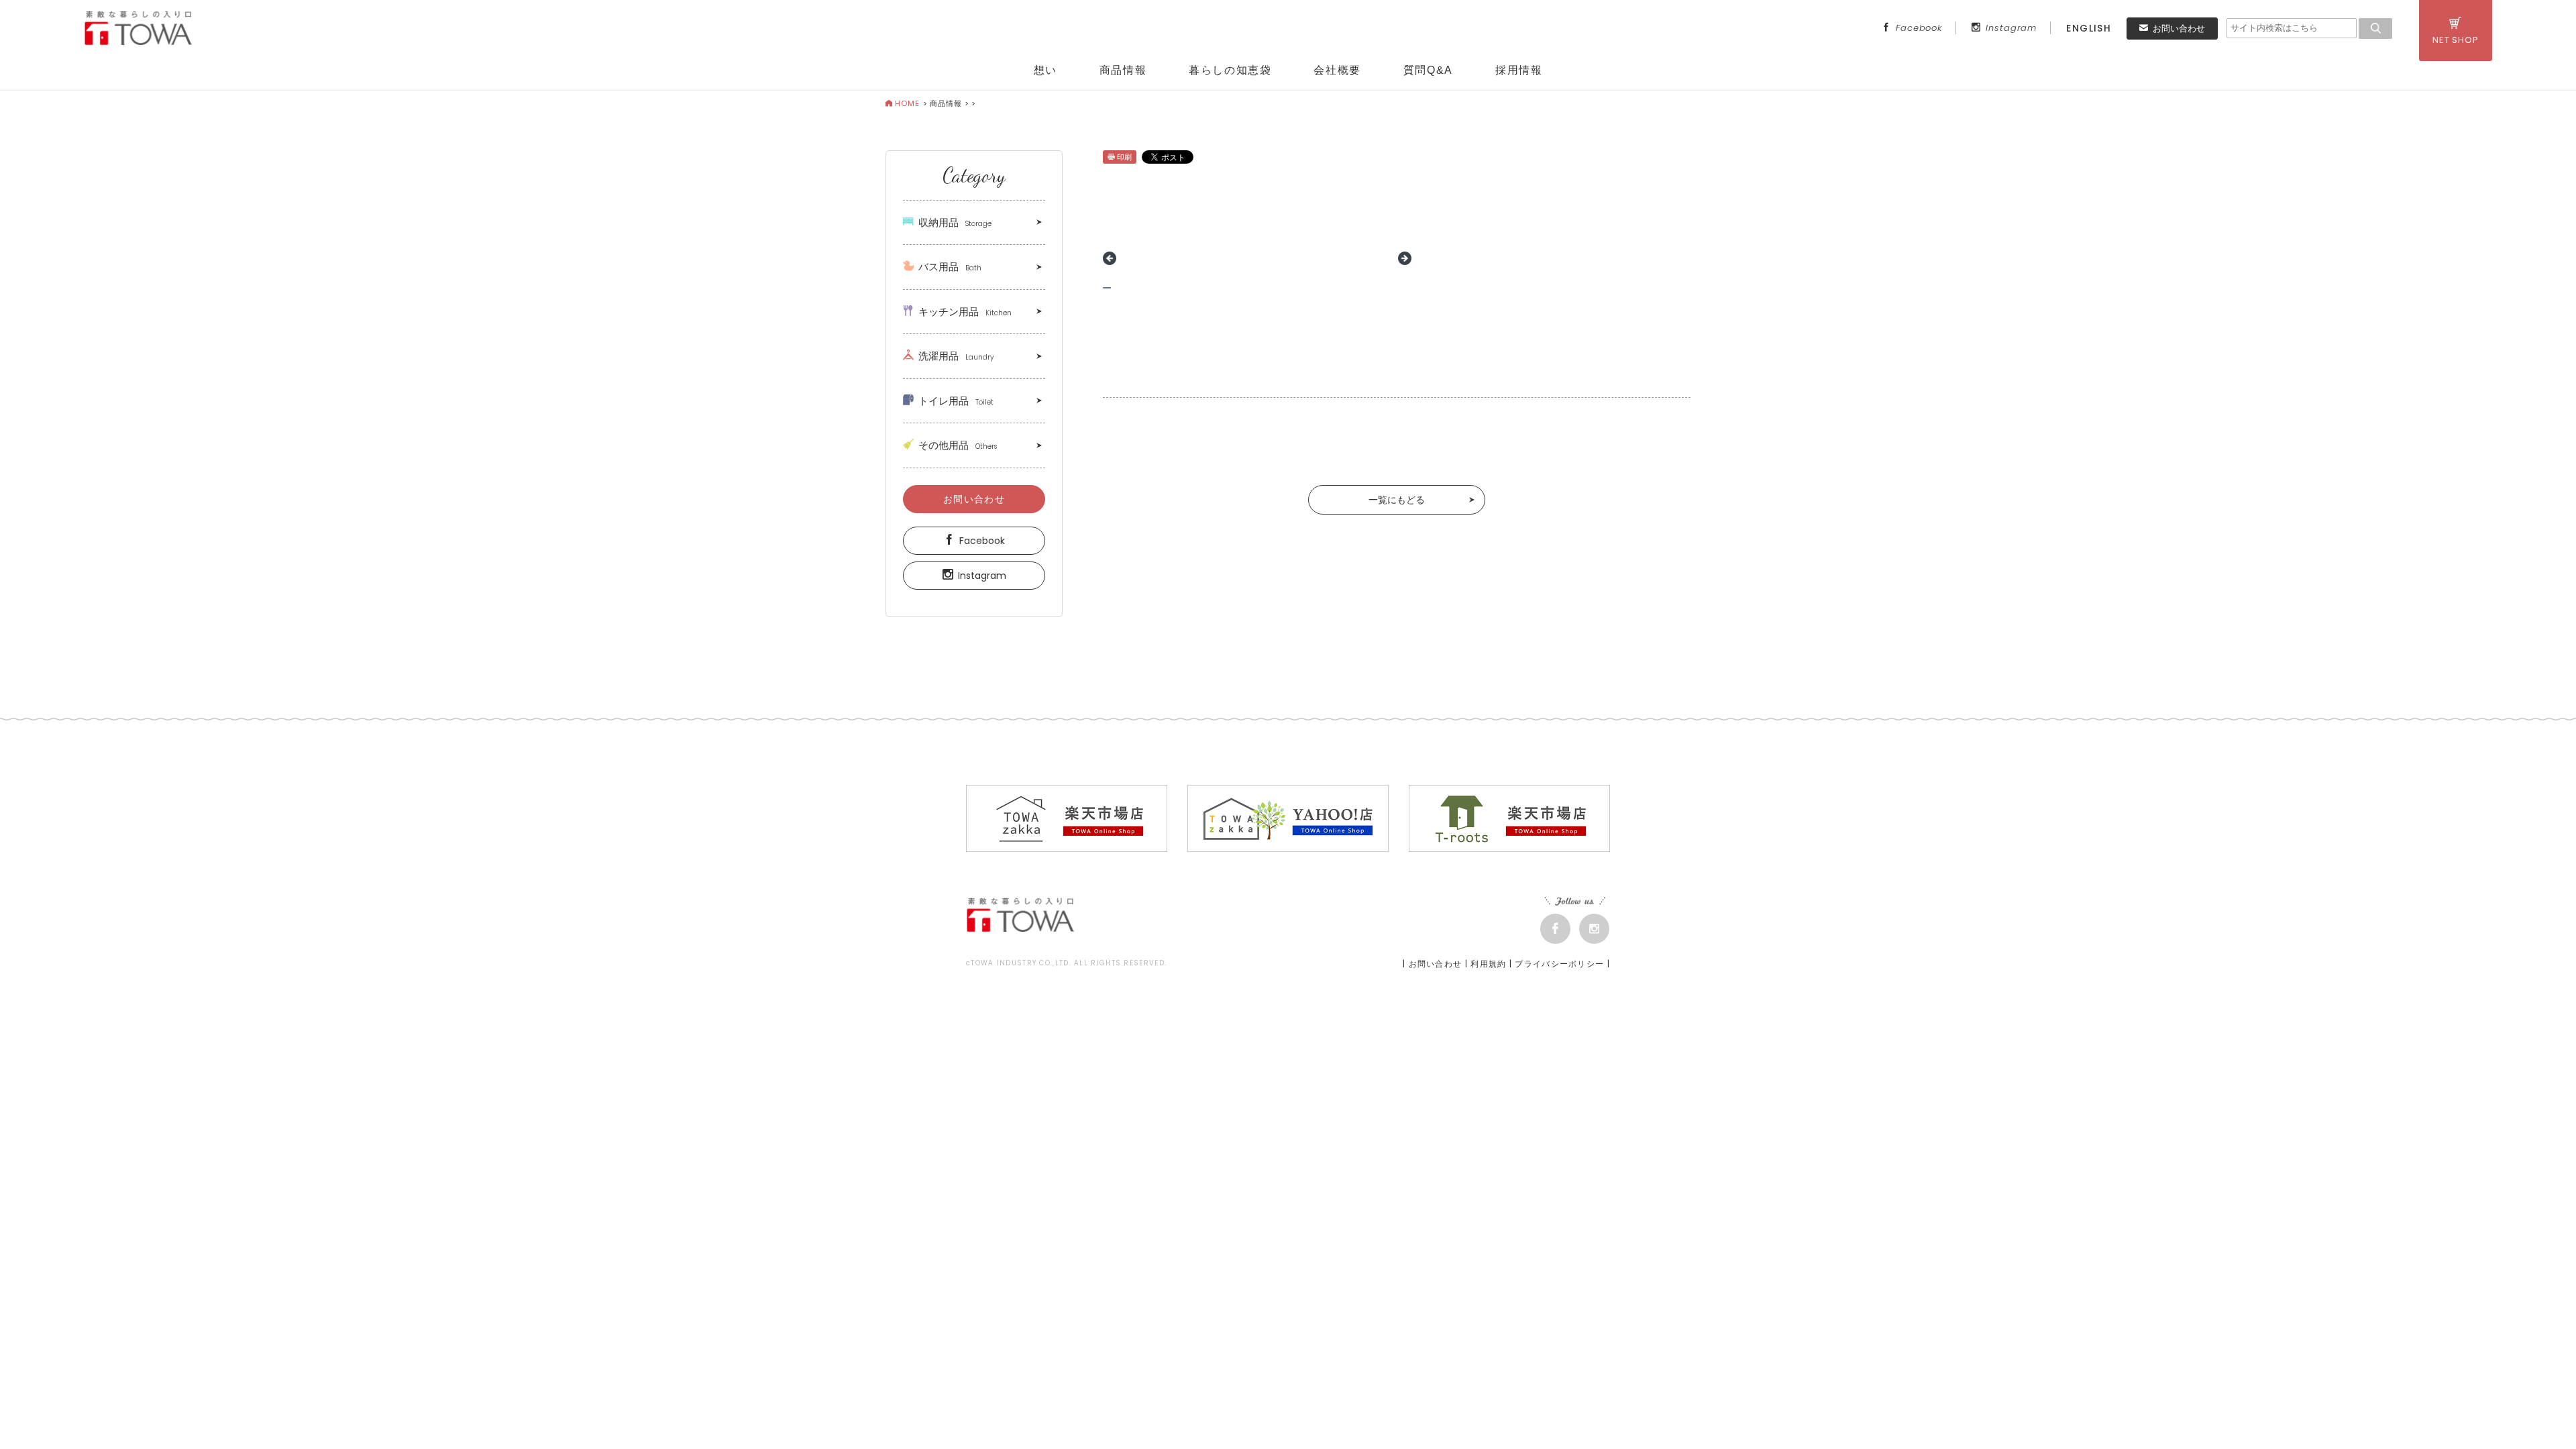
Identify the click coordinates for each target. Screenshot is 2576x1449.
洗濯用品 (956, 356)
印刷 (1124, 157)
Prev (1110, 258)
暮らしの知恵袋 (1230, 70)
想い (1045, 70)
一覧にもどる (1397, 500)
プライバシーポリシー (1559, 964)
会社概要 (1337, 70)
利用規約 (1488, 964)
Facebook (1919, 28)
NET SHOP (2456, 40)
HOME (907, 103)
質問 (1428, 70)
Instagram (2011, 28)
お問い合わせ (2179, 29)
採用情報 (1519, 70)
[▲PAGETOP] (2542, 1415)
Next (1405, 258)
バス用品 (950, 267)
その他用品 (958, 445)
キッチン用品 (965, 312)
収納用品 (955, 222)
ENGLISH (2089, 28)
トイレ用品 (956, 401)
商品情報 (1123, 70)
